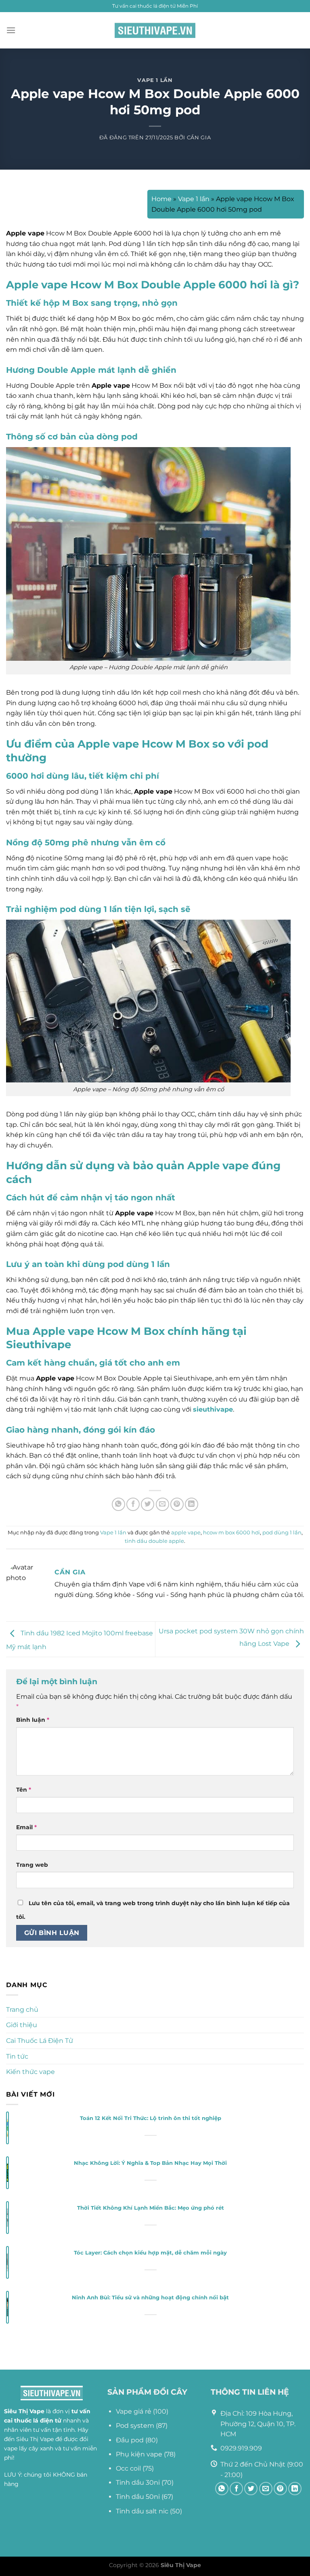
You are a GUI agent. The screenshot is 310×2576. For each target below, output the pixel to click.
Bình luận (33, 1720)
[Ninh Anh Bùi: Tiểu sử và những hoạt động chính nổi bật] (7, 2308)
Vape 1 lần (155, 80)
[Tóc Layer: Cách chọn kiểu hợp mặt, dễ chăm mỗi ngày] (7, 2263)
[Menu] (11, 30)
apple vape (186, 1533)
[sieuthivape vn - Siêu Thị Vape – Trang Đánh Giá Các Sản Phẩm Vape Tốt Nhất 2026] (155, 30)
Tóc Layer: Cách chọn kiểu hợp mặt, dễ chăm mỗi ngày (150, 2253)
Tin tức (17, 2056)
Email (26, 1827)
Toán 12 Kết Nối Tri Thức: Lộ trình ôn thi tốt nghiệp (151, 2118)
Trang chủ (22, 2010)
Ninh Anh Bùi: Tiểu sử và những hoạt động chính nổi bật (150, 2298)
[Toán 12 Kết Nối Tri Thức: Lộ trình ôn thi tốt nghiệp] (7, 2128)
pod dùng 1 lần (282, 1533)
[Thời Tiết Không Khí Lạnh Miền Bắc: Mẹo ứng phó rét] (7, 2218)
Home (161, 199)
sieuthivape (213, 1409)
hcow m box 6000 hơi (231, 1533)
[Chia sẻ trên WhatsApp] (118, 1504)
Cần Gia (199, 138)
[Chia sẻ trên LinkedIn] (192, 1504)
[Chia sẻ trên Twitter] (148, 1504)
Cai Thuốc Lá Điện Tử (40, 2041)
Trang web (32, 1865)
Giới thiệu (22, 2025)
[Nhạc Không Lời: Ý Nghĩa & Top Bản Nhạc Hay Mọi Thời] (7, 2173)
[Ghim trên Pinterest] (177, 1504)
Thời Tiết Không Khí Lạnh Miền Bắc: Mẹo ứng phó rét (151, 2208)
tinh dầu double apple (154, 1541)
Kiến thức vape (30, 2072)
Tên (24, 1790)
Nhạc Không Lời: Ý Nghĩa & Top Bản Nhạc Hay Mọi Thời (150, 2163)
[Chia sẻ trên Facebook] (133, 1504)
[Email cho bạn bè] (162, 1504)
